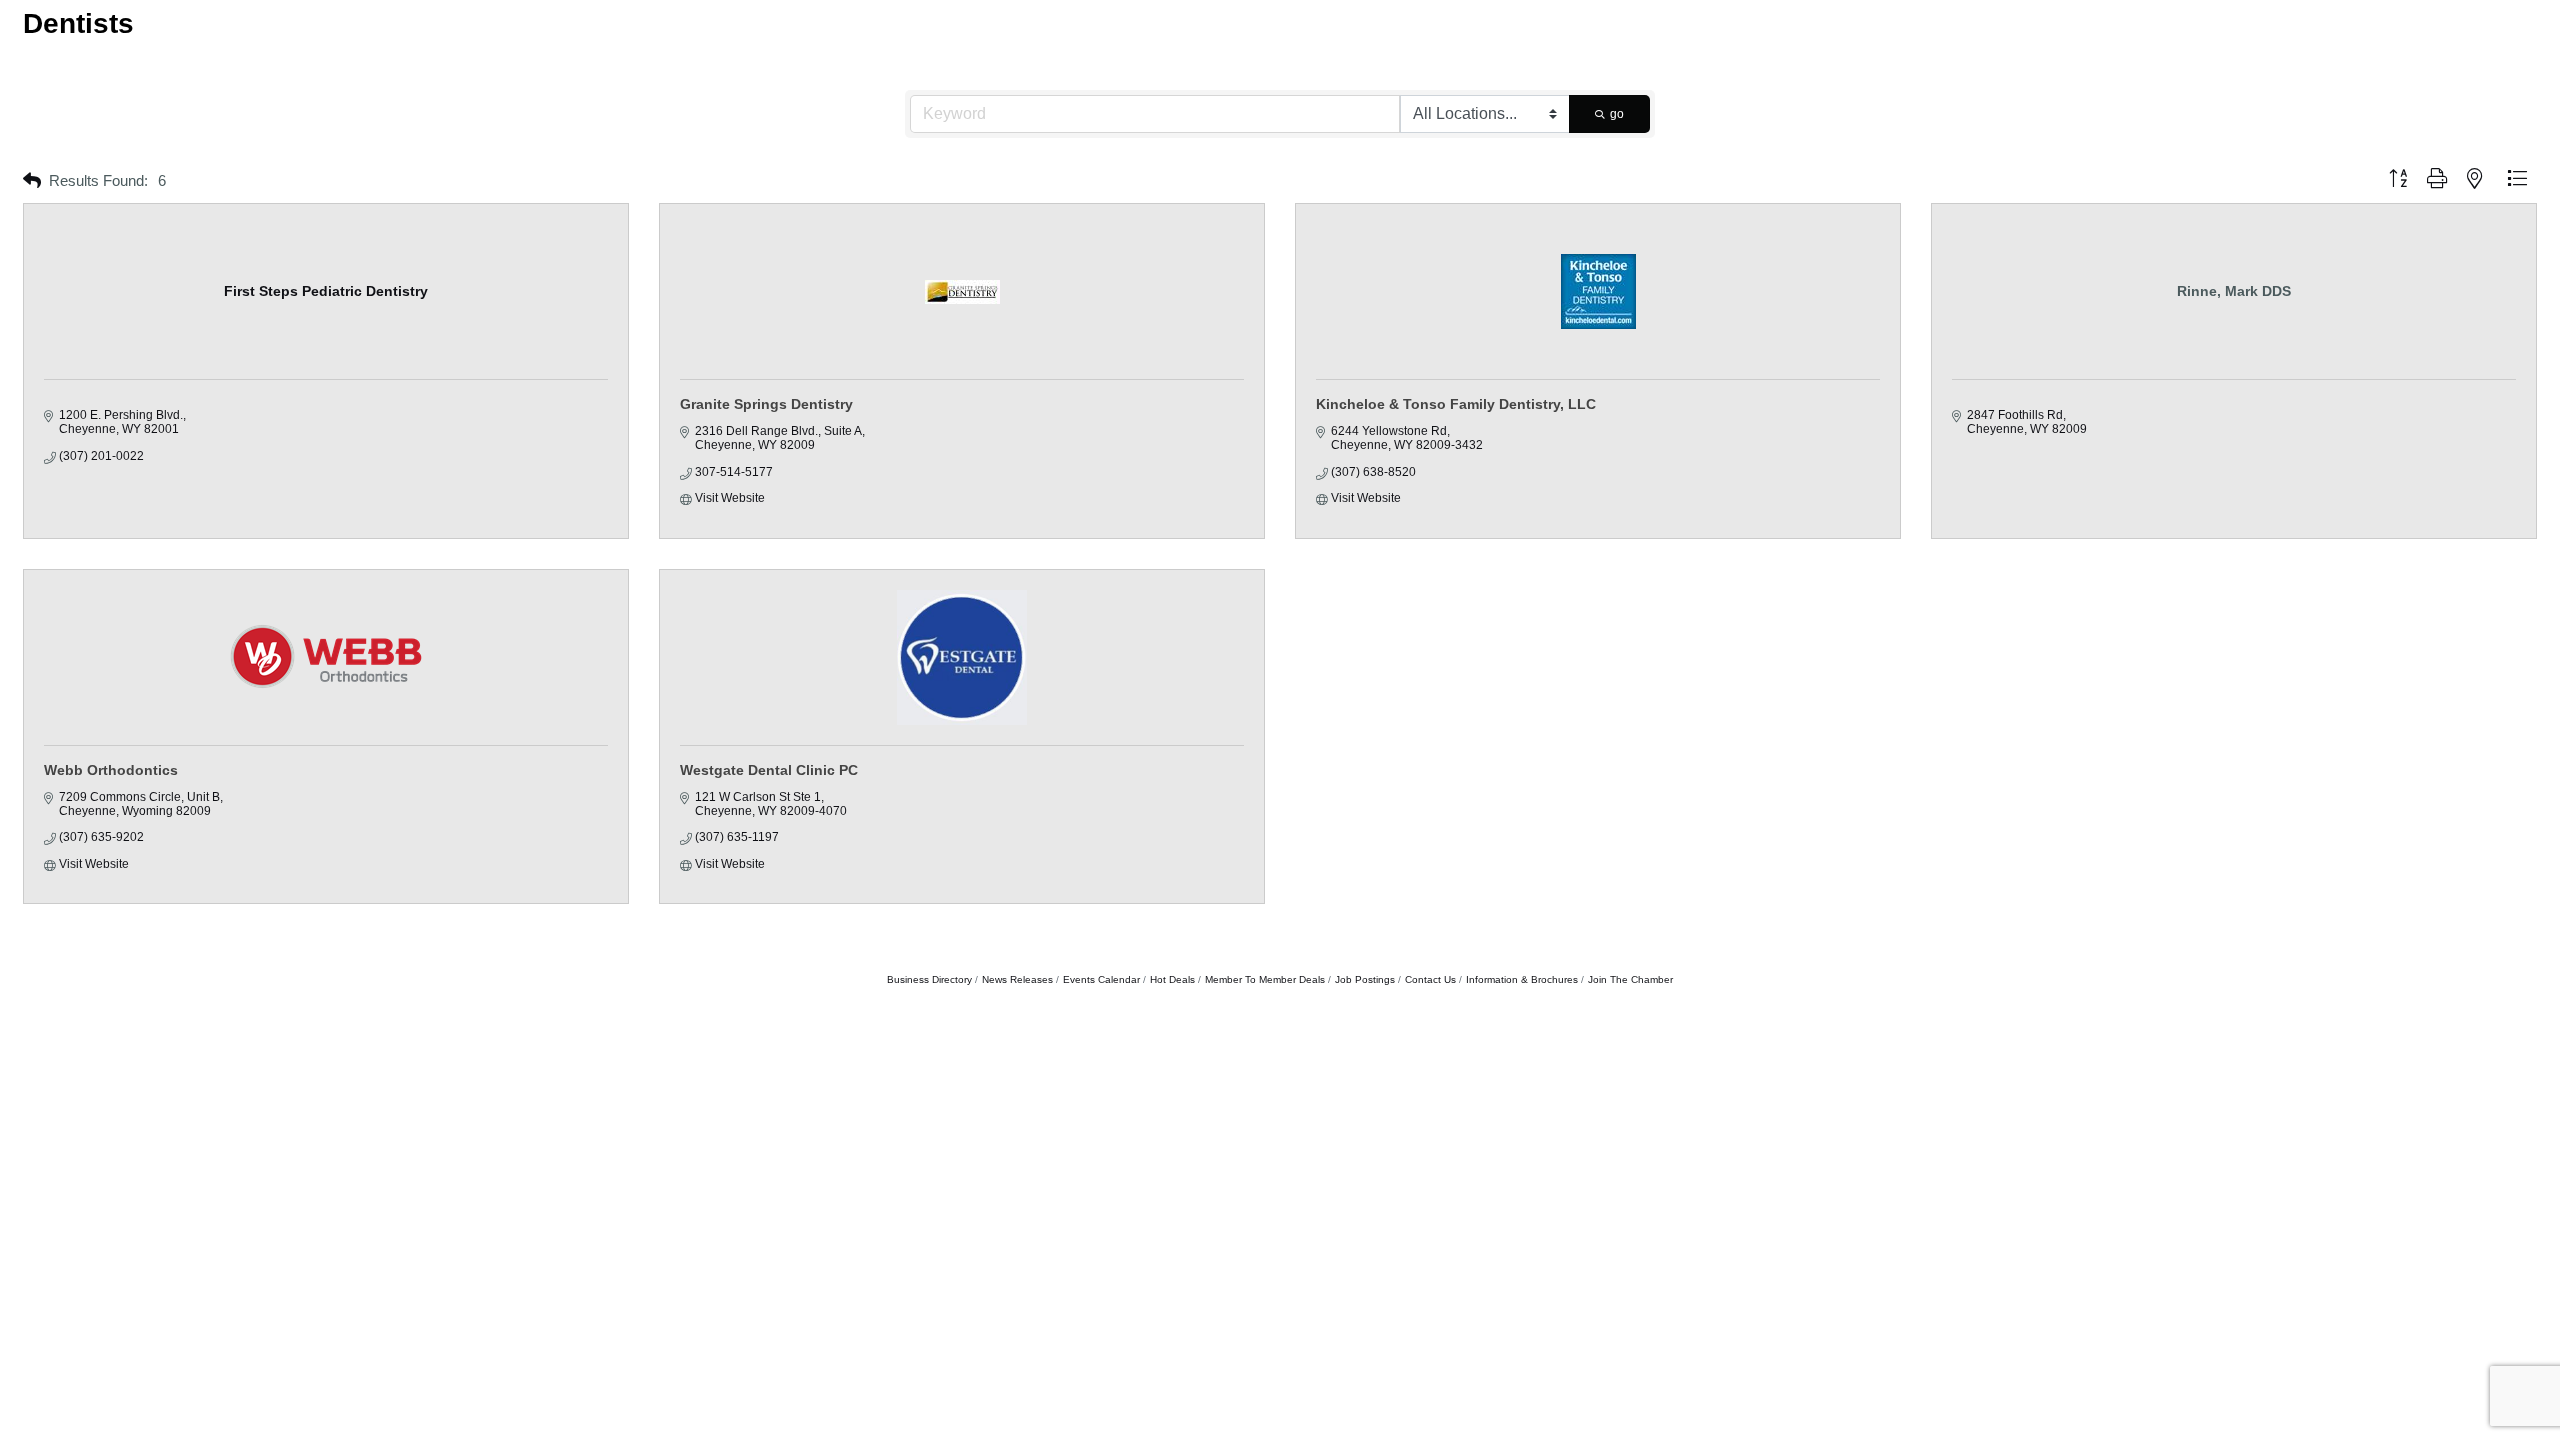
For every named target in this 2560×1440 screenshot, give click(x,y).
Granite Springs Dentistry (766, 404)
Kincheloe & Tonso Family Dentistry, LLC (1456, 404)
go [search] (1617, 114)
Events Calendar (1101, 979)
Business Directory (929, 979)
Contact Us (1430, 979)
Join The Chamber (1630, 979)
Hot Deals (1172, 979)
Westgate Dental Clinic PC (769, 770)
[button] (32, 181)
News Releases (1017, 979)
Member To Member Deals (1265, 979)
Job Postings (1365, 979)
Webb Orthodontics (111, 770)
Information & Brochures (1522, 979)
